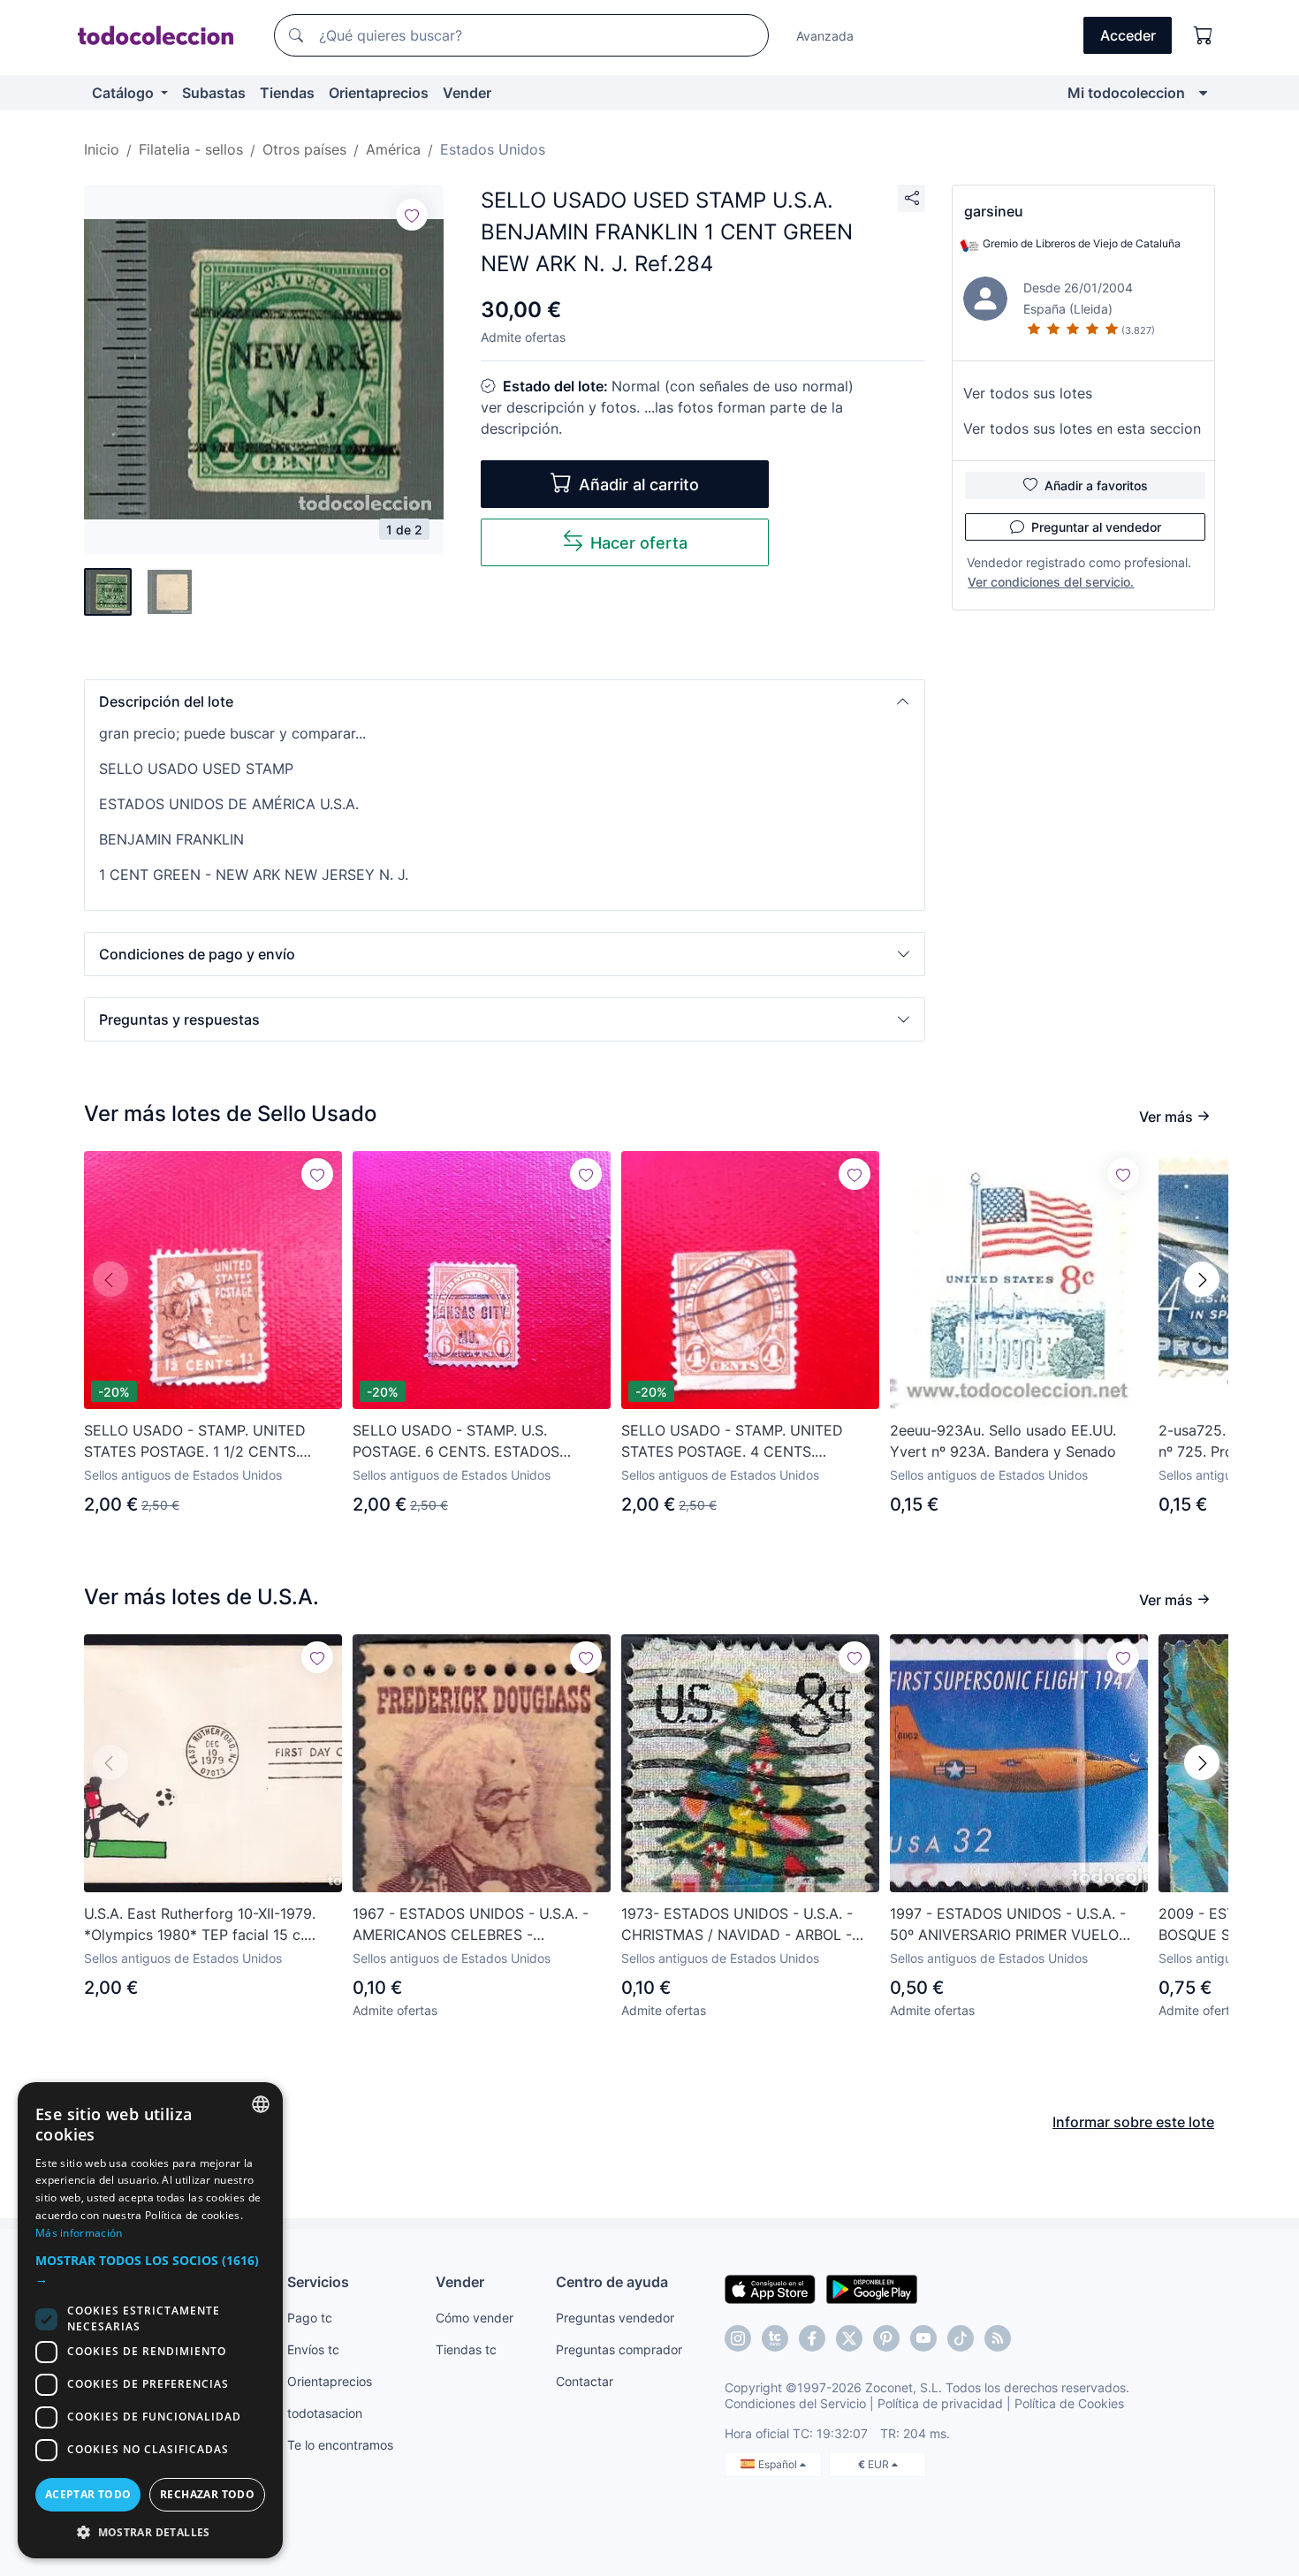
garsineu (994, 211)
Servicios (318, 2282)
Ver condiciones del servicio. (1051, 582)
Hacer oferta (639, 543)
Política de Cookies (1069, 2403)
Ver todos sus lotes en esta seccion (1082, 428)
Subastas (214, 93)
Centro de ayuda (612, 2282)
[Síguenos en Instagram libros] (775, 2338)
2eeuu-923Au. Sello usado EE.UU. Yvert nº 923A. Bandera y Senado (1003, 1441)
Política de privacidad (940, 2403)
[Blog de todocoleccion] (998, 2338)
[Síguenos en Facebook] (812, 2338)
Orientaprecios (379, 93)
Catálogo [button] (125, 93)
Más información (79, 2233)
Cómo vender (475, 2318)
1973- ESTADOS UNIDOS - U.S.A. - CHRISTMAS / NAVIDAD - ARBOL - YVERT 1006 (737, 1925)
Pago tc (310, 2318)
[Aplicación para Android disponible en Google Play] (872, 2288)
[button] (505, 701)
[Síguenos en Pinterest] (886, 2338)
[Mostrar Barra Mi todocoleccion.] (1203, 93)
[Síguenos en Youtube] (923, 2338)
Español (779, 2464)
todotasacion (325, 2413)
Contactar (585, 2381)
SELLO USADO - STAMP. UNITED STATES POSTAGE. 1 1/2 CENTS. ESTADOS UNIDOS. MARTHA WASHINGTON (195, 1442)
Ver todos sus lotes (1028, 393)
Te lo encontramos (340, 2445)
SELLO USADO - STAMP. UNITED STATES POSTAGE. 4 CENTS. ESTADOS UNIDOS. (732, 1442)
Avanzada (825, 36)
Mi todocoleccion (1126, 93)
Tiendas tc (466, 2349)
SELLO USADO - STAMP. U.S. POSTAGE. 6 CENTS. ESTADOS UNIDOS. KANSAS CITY (456, 1442)
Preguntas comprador (619, 2349)
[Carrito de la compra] (1204, 35)
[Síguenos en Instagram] (738, 2338)
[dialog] (150, 2320)
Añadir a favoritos (1096, 485)
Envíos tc (313, 2349)
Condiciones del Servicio (795, 2403)
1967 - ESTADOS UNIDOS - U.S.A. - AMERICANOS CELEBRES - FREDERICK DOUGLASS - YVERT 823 (479, 1925)
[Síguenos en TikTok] (961, 2338)
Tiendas (287, 93)
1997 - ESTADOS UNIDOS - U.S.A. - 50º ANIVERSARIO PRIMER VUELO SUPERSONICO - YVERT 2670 (1008, 1925)
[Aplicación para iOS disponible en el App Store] (770, 2288)
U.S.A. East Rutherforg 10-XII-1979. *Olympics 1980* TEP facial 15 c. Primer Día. (200, 1925)
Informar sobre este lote (1133, 2122)
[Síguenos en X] (849, 2338)
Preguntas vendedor (615, 2318)
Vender (467, 93)
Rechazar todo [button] (207, 2494)
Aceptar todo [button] (88, 2494)
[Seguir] (412, 215)
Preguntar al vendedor (1096, 527)
